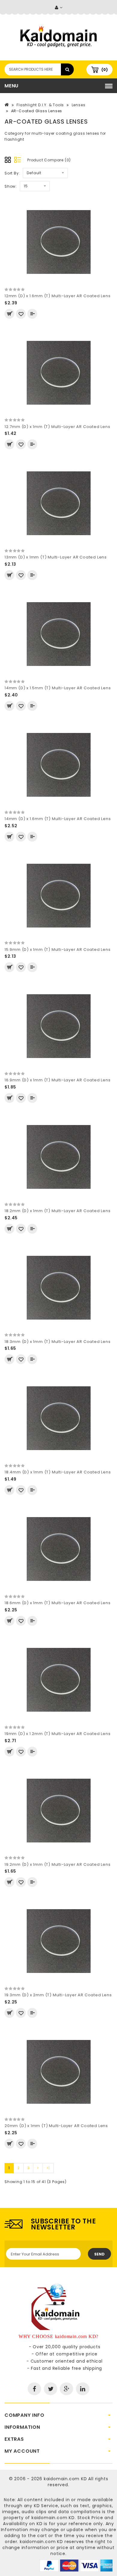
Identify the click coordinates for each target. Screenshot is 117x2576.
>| (48, 2168)
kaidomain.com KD (65, 2479)
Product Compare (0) (49, 160)
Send (99, 2254)
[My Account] (59, 8)
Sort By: (12, 173)
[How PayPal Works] (76, 2565)
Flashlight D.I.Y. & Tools (40, 105)
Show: (11, 186)
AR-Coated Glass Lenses (37, 111)
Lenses (79, 105)
